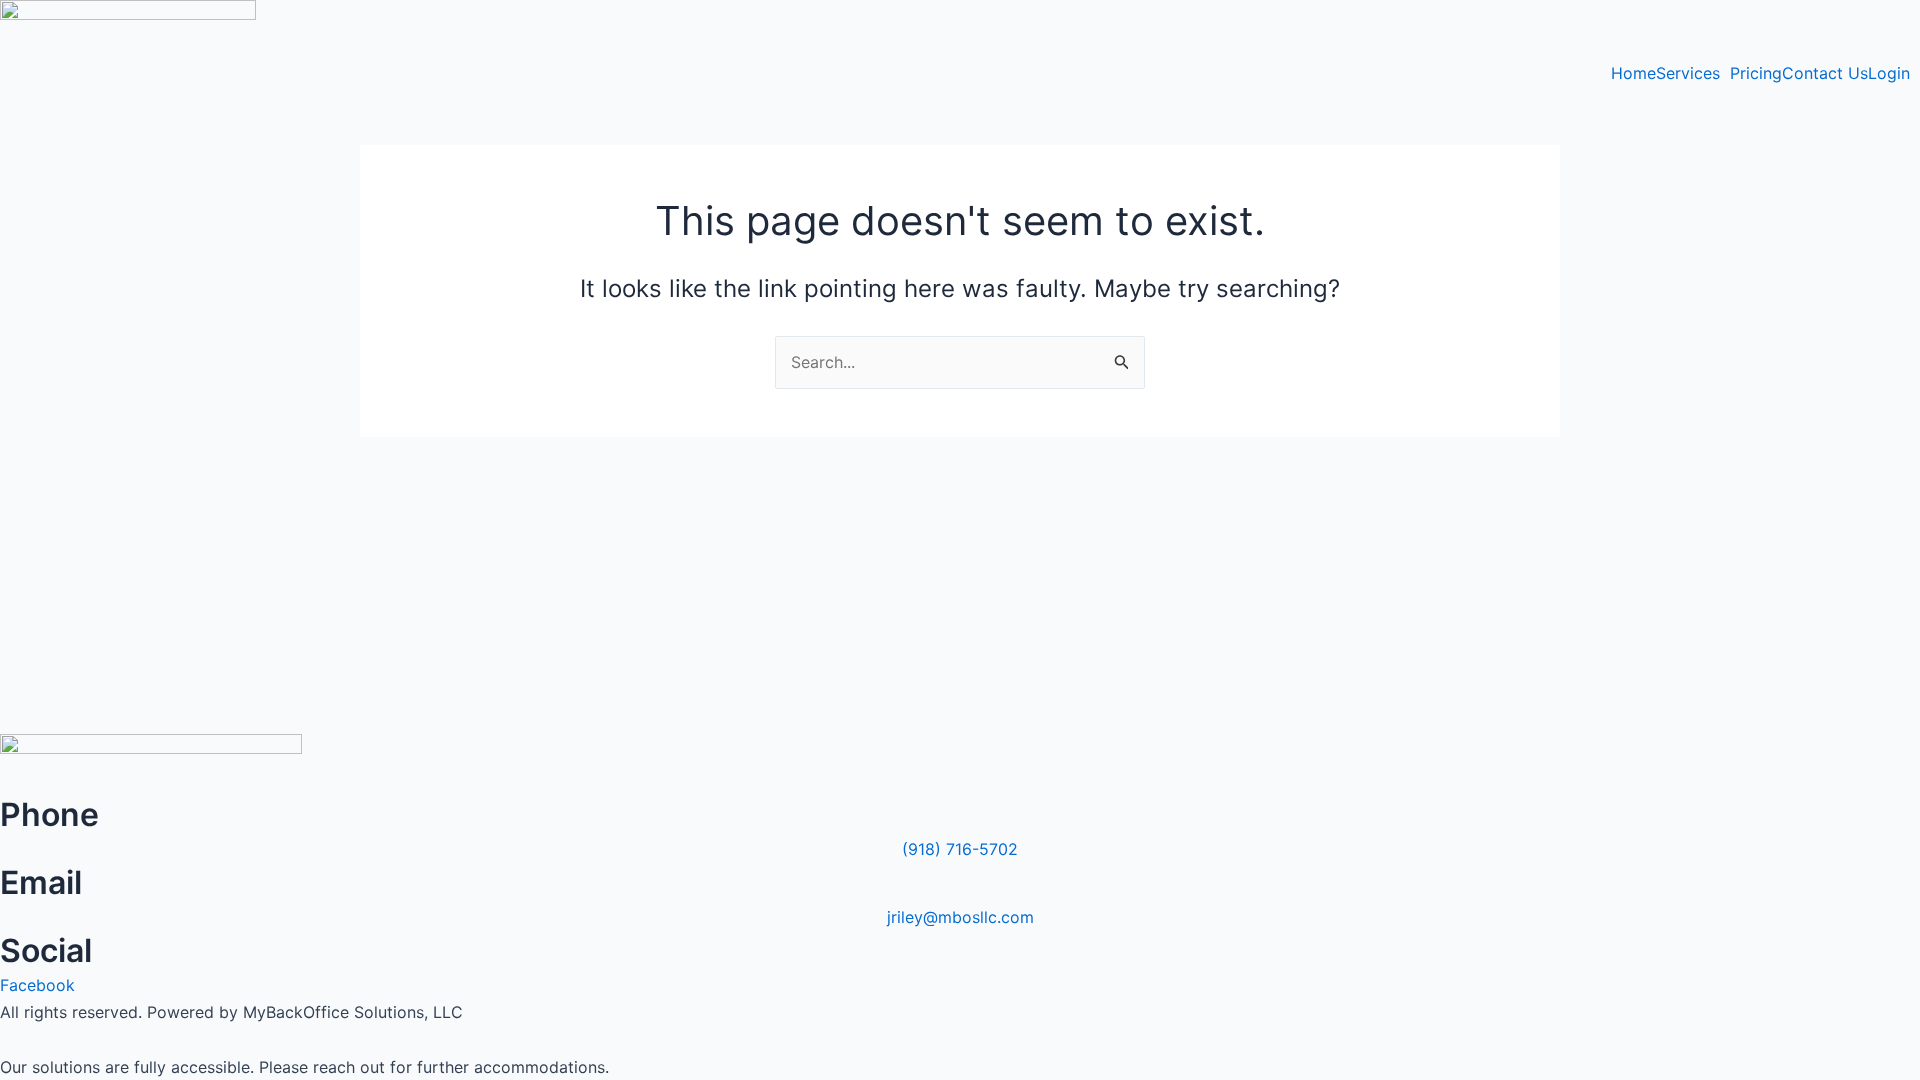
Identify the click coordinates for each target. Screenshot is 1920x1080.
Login (1889, 73)
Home (1633, 73)
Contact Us (1825, 73)
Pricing (1756, 73)
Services (1688, 73)
